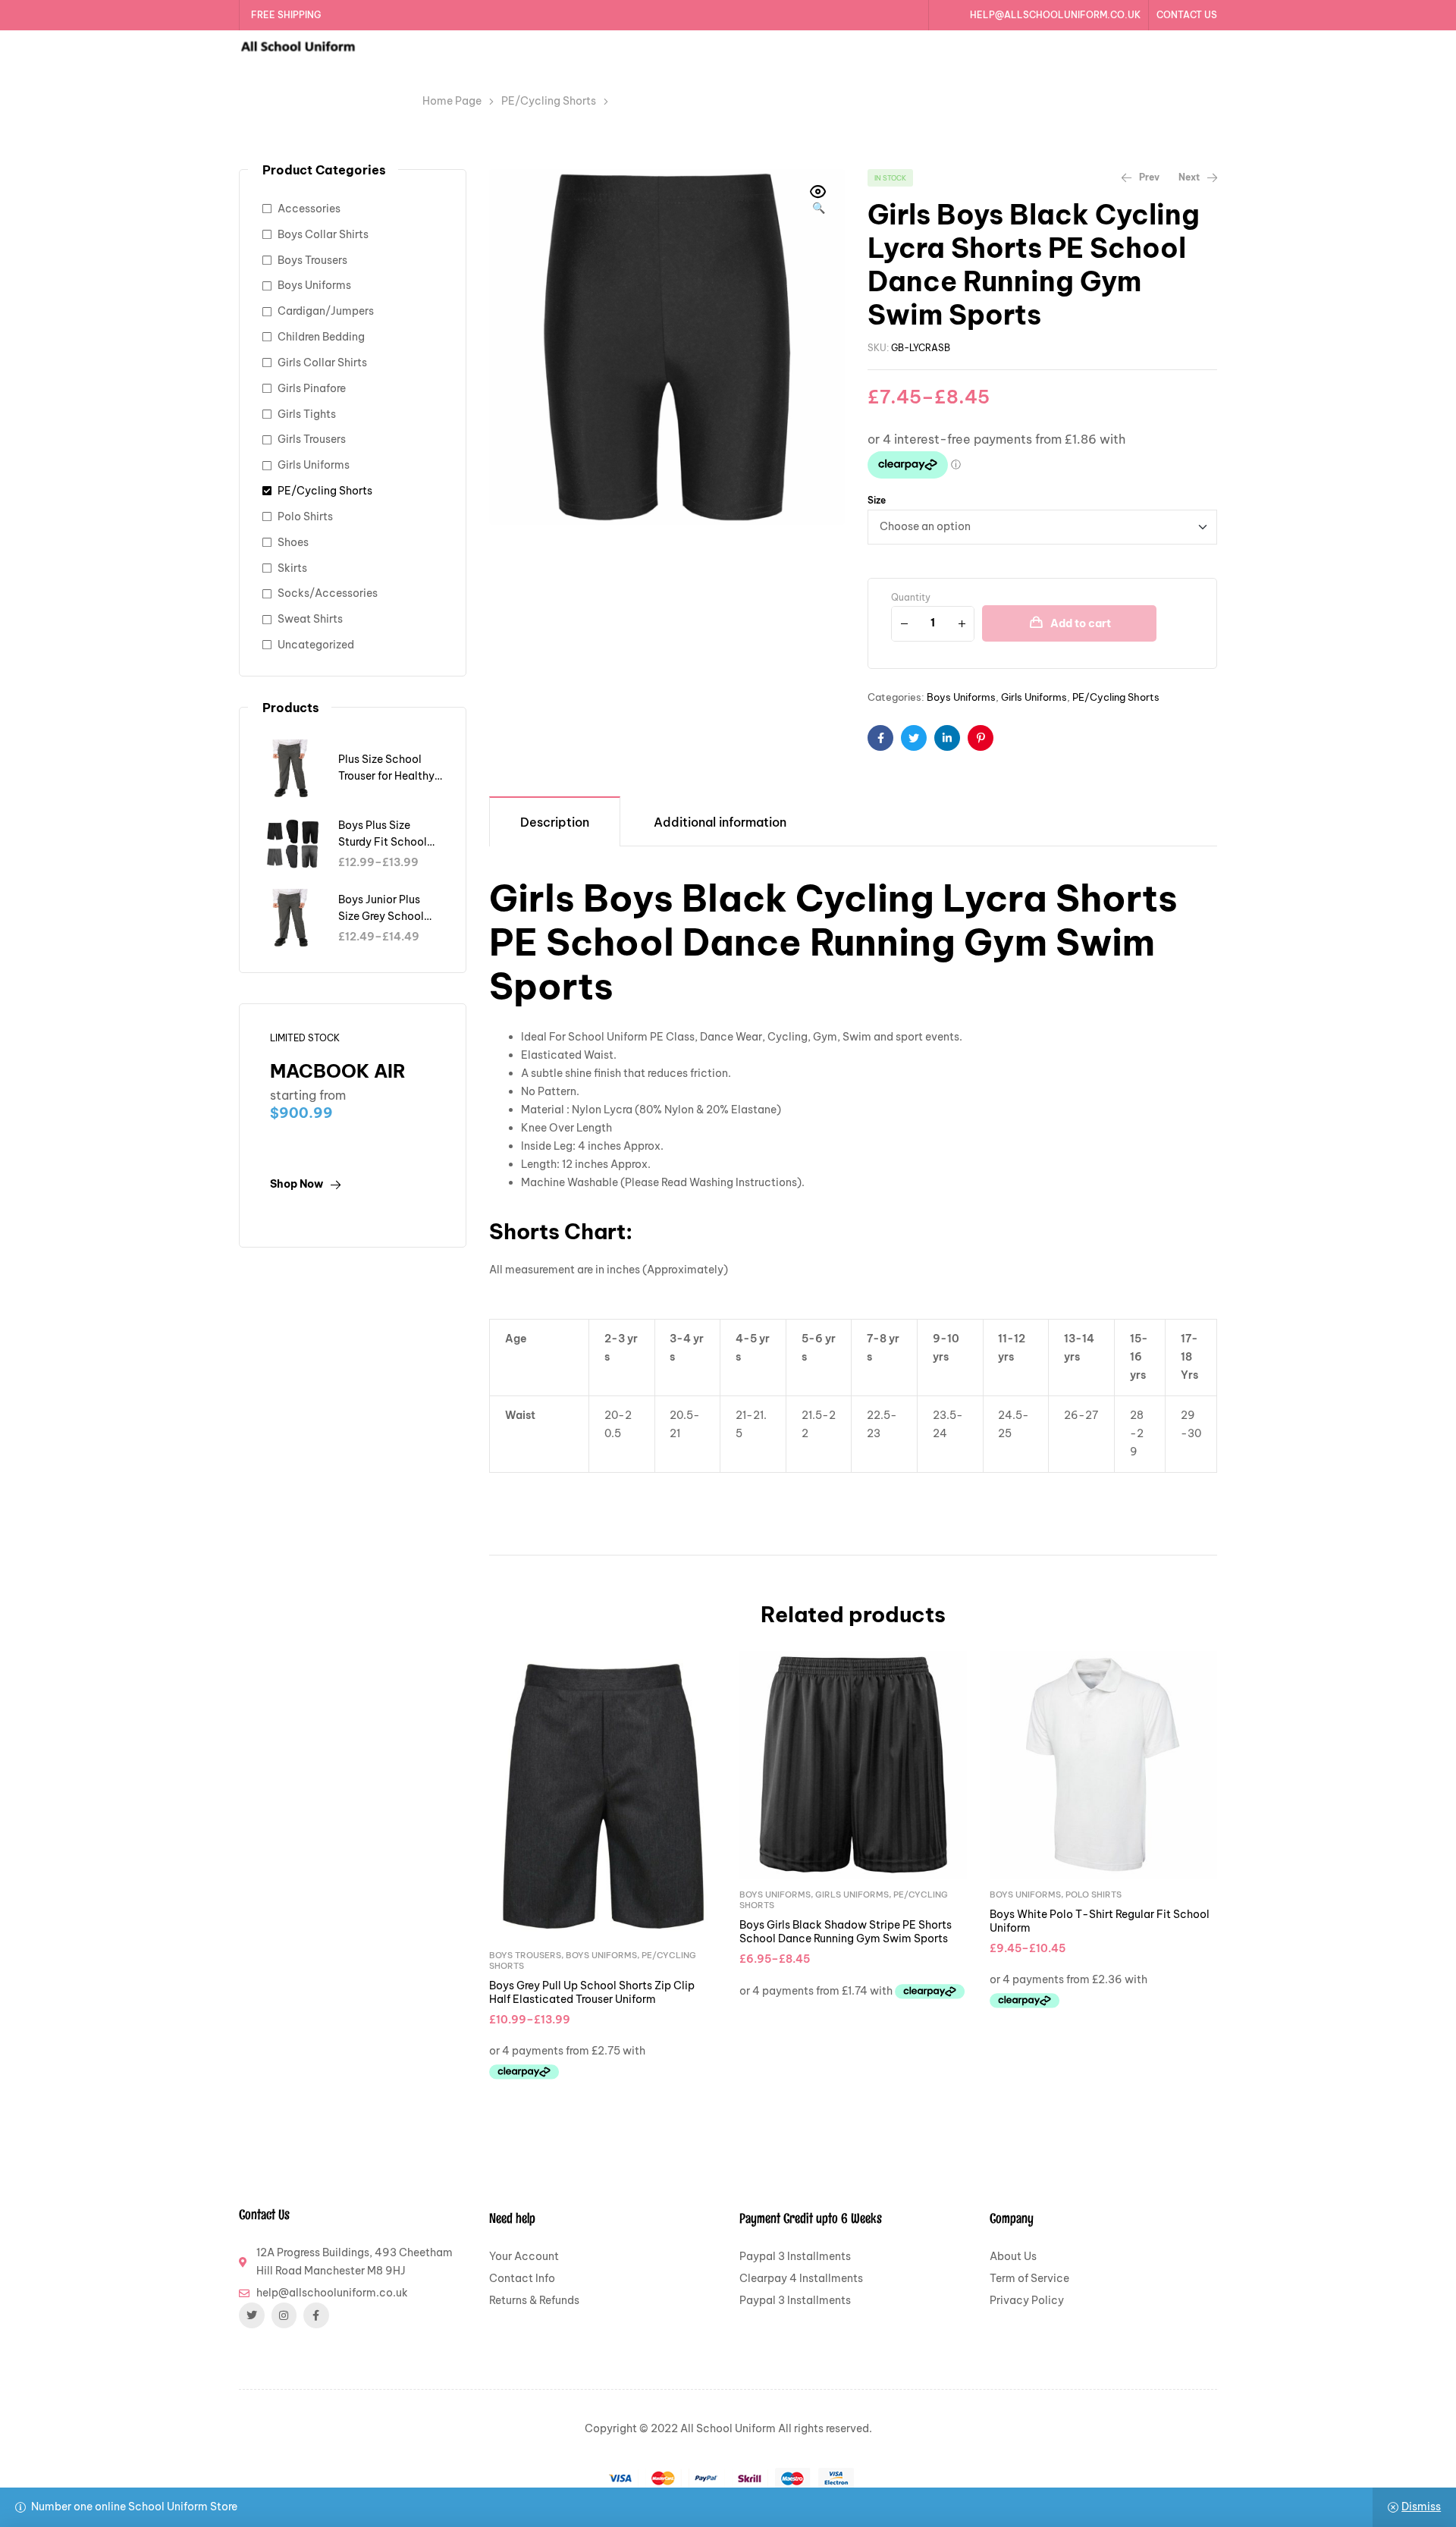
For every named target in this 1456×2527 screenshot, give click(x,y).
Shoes (293, 542)
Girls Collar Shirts (322, 363)
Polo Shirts (1094, 1894)
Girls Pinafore (312, 388)
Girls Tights (307, 414)
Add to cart (1081, 623)
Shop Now (297, 1184)
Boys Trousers (525, 1955)
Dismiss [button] (1421, 2507)
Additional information (720, 822)
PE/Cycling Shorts (549, 101)
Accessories (309, 209)
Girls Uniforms (1034, 697)
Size (877, 500)
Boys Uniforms (961, 697)
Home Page (452, 101)
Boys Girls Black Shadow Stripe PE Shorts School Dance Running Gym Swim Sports (846, 1932)
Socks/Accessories (328, 593)
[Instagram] (284, 2315)
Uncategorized (316, 645)
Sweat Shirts (310, 619)
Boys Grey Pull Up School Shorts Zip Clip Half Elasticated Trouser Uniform (592, 1992)
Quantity (911, 597)
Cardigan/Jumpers (326, 311)
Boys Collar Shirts (323, 234)
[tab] (555, 821)
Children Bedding (321, 337)
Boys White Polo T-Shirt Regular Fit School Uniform (1100, 1921)
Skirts (292, 568)
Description (555, 822)
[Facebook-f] (316, 2315)
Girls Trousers (312, 439)
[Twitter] (252, 2315)
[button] (818, 201)
